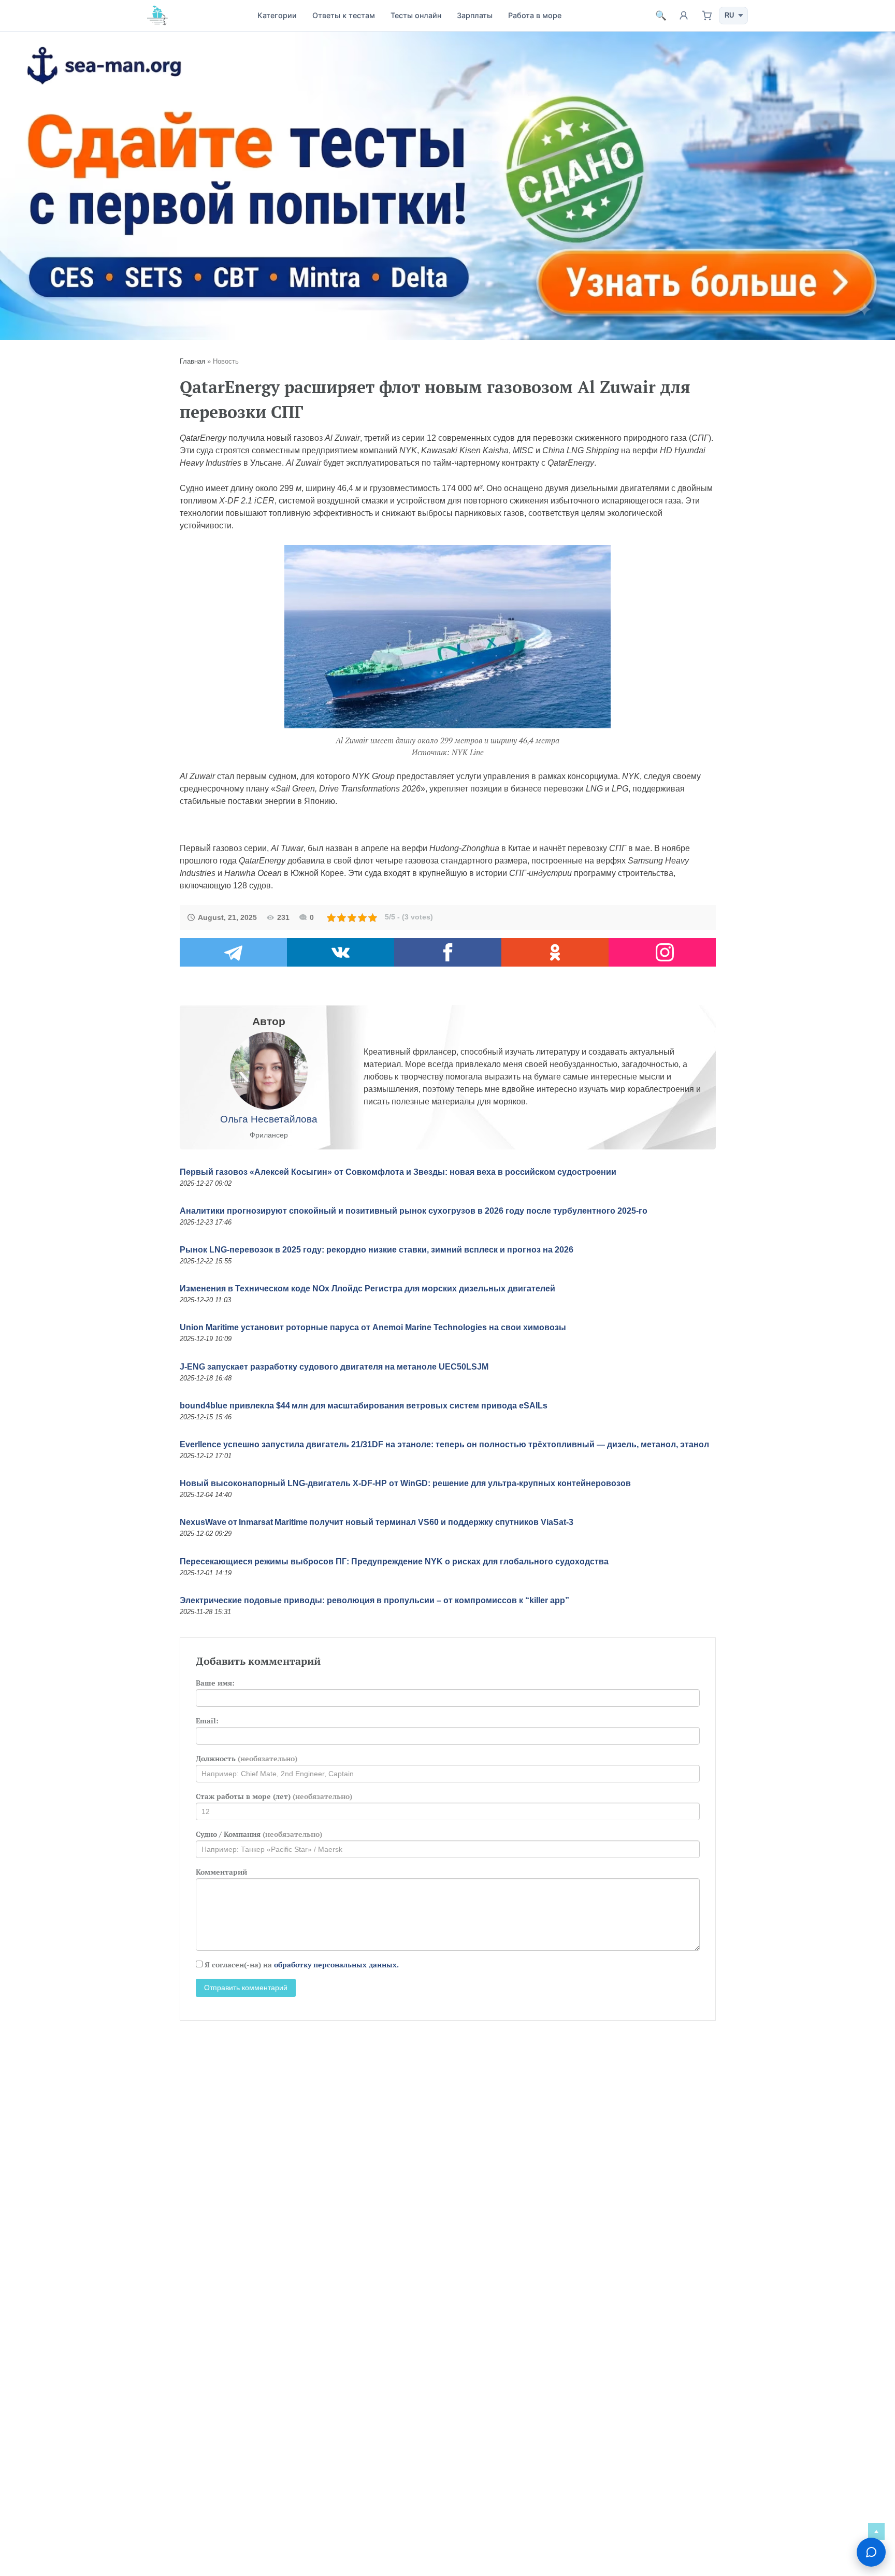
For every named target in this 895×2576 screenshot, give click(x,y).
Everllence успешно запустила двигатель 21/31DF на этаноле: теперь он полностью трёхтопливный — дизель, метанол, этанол (444, 1444)
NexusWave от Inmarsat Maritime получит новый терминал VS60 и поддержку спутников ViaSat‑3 (377, 1522)
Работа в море (535, 15)
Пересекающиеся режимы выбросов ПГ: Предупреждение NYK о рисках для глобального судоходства (394, 1562)
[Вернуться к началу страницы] (876, 2531)
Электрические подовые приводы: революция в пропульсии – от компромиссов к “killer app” (374, 1600)
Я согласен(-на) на (301, 1965)
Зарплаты (475, 15)
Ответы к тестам (344, 15)
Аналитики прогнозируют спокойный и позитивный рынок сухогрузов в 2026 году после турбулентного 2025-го (414, 1211)
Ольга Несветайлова (269, 1119)
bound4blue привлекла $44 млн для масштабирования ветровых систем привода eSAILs (364, 1406)
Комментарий (221, 1872)
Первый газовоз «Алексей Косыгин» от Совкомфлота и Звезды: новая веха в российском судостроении (398, 1172)
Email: (207, 1721)
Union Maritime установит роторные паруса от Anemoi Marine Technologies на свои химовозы (373, 1327)
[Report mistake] (871, 2552)
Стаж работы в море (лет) (274, 1796)
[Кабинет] (684, 16)
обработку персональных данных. (336, 1965)
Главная (192, 361)
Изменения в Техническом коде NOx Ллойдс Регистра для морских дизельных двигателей (367, 1289)
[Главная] (157, 15)
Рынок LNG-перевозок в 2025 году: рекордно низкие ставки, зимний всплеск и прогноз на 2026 (377, 1250)
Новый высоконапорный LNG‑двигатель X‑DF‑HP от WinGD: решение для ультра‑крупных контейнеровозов (405, 1483)
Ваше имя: (215, 1683)
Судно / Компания (259, 1834)
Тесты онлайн (416, 15)
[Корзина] (706, 16)
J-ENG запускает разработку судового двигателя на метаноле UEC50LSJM (334, 1367)
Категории (277, 15)
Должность (247, 1758)
